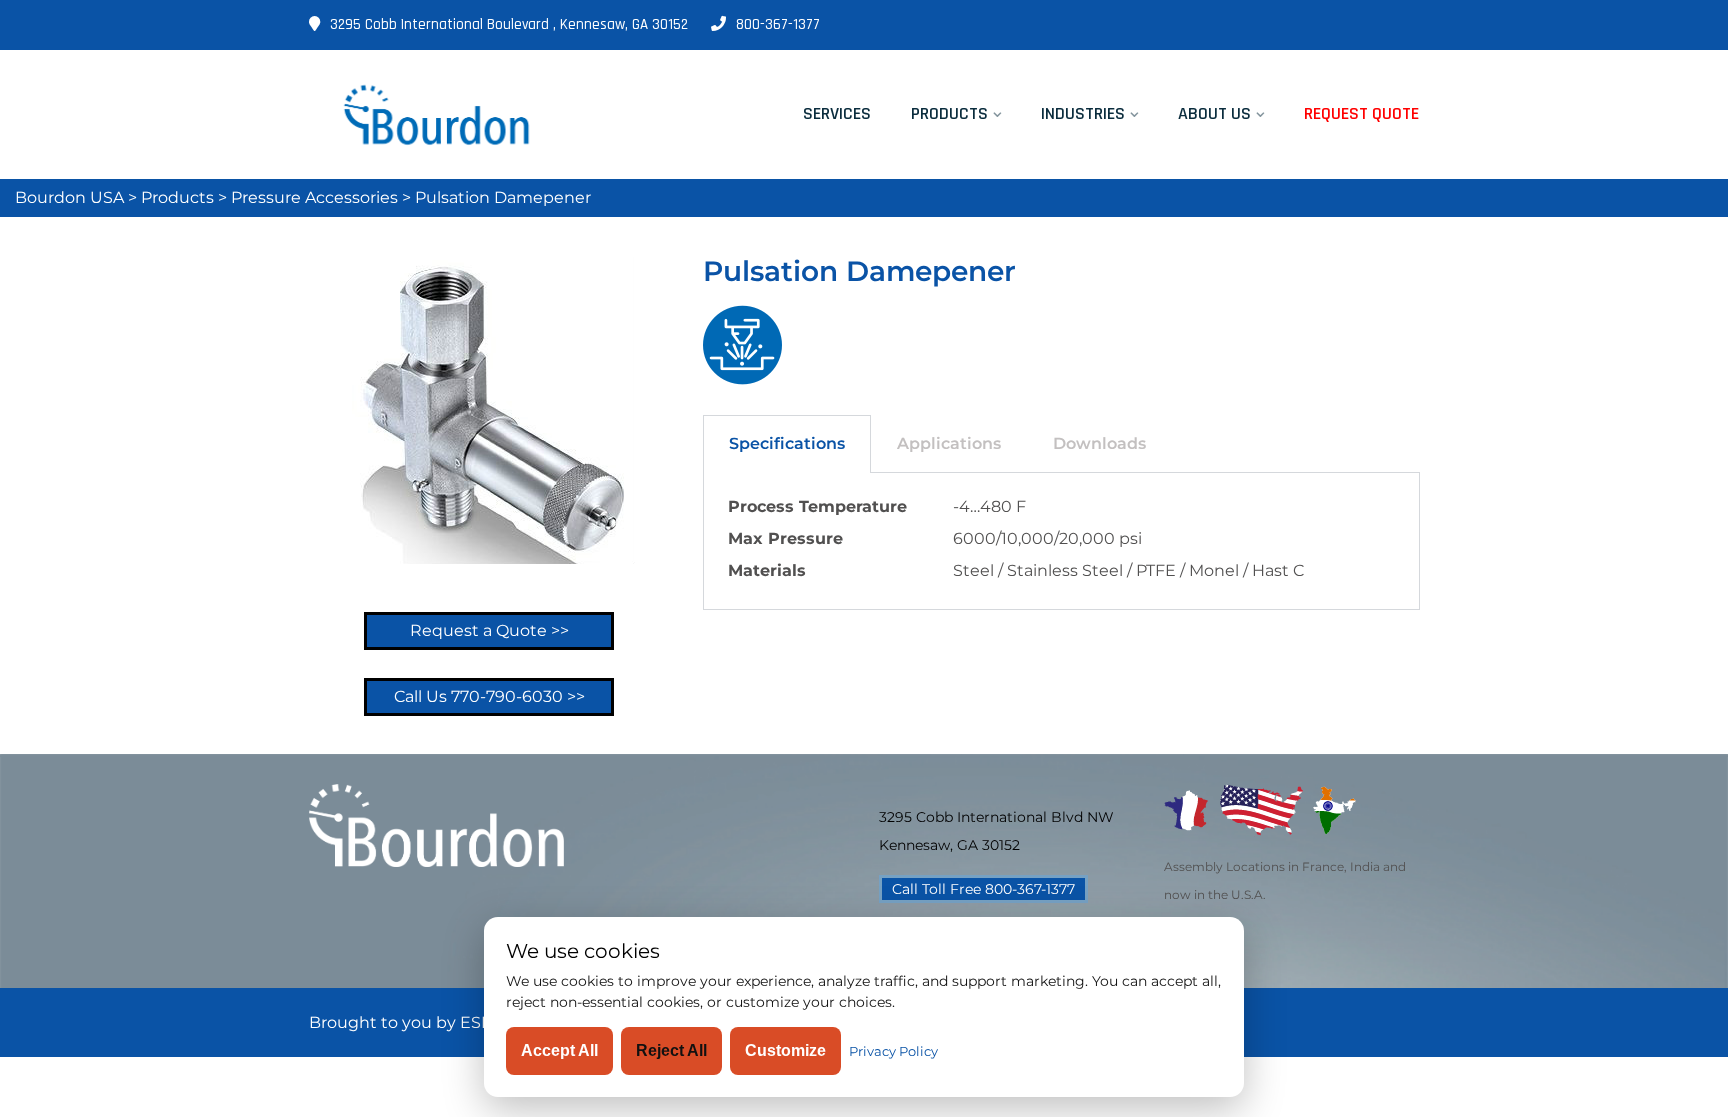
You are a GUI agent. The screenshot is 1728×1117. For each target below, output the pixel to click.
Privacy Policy (893, 1051)
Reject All (671, 1050)
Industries (1083, 113)
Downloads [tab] (1099, 443)
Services (837, 113)
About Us (1214, 113)
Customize (785, 1050)
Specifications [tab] (787, 443)
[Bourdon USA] (436, 114)
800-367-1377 (778, 24)
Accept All (559, 1050)
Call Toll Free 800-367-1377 (983, 889)
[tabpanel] (1061, 541)
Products (949, 113)
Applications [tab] (949, 443)
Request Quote (1361, 113)
